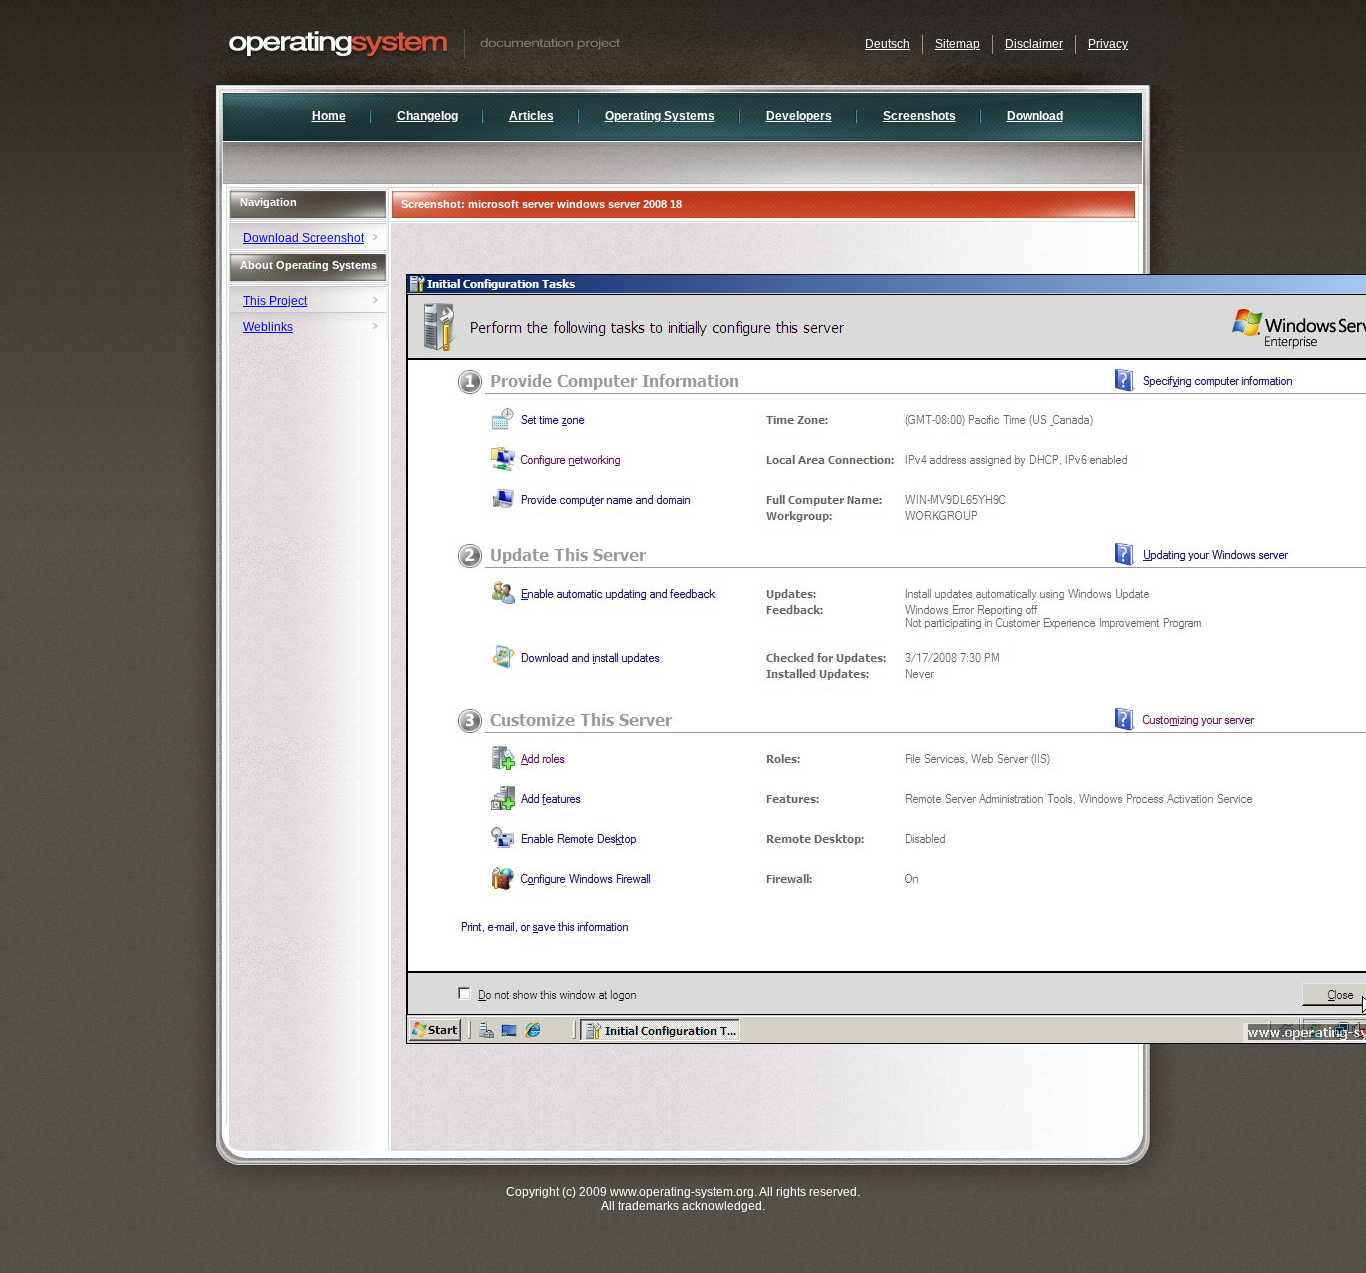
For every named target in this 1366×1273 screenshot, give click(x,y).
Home (329, 116)
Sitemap (957, 44)
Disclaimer (1034, 44)
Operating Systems (660, 116)
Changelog (427, 116)
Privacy (1108, 44)
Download (1035, 116)
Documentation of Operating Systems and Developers (466, 42)
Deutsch (887, 44)
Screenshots (919, 116)
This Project (275, 301)
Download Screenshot (303, 238)
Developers (799, 116)
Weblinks (268, 327)
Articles (531, 116)
